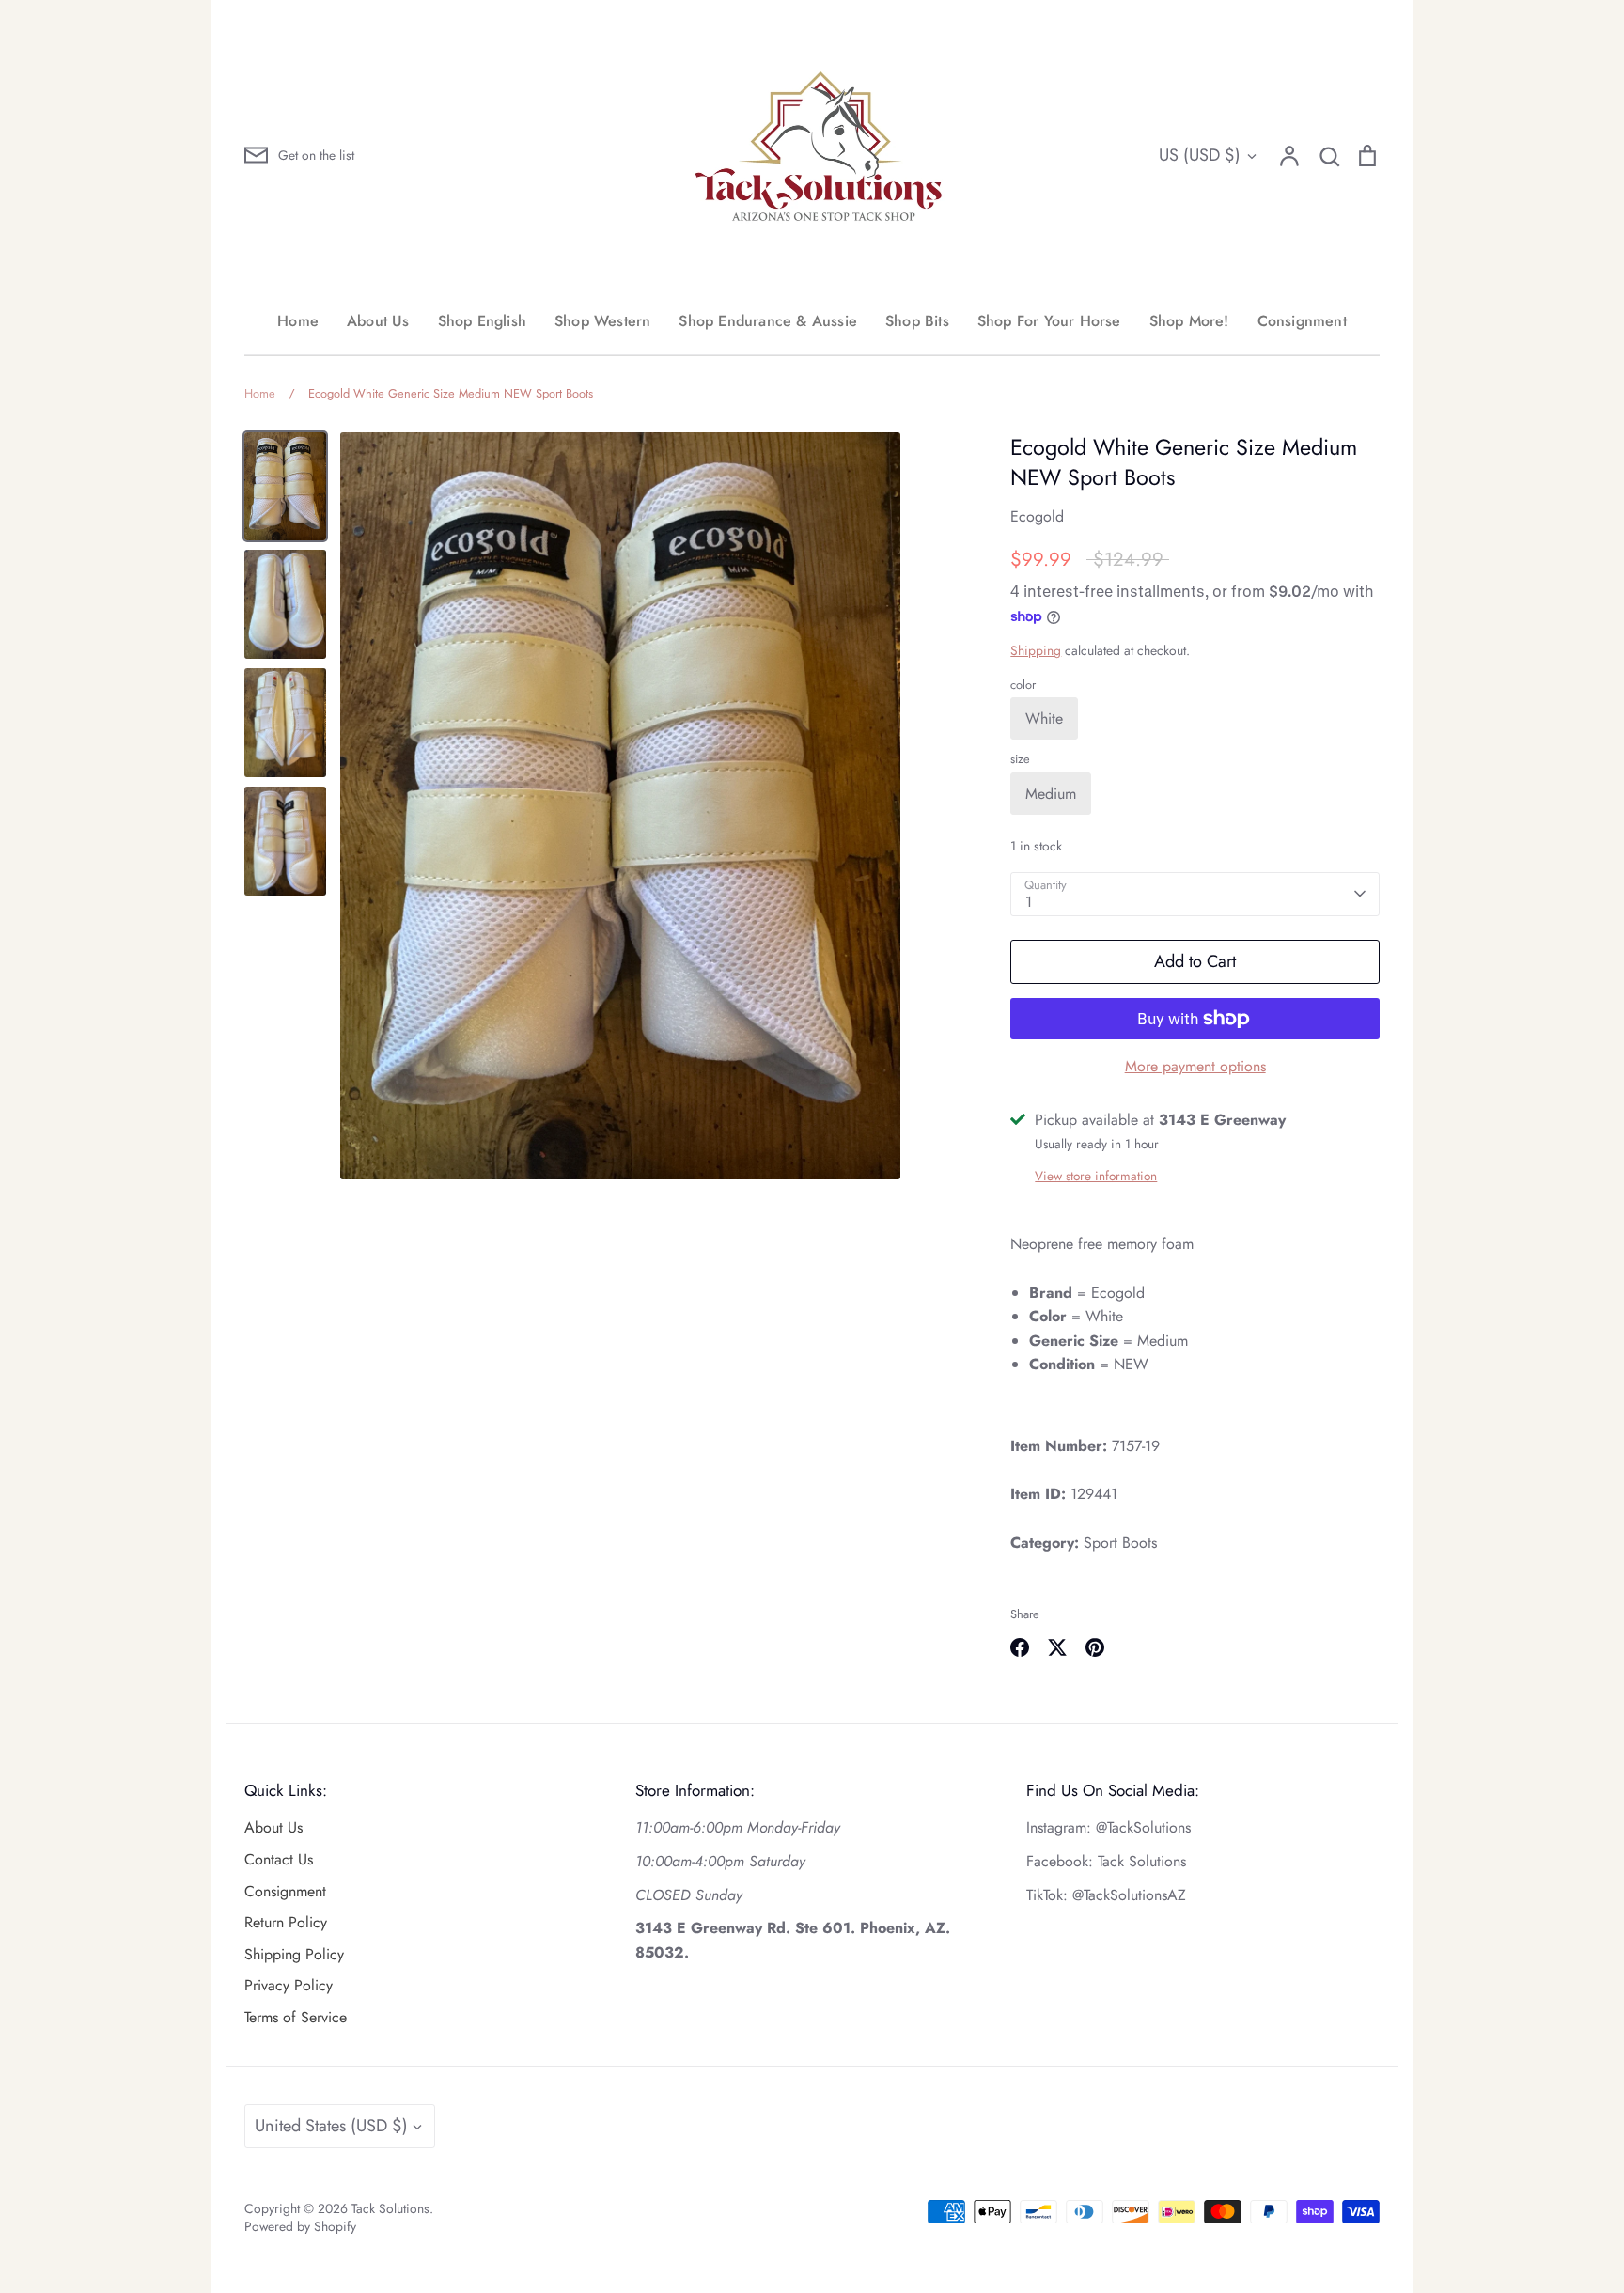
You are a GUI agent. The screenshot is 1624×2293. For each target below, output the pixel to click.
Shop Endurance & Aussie (768, 321)
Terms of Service (296, 2017)
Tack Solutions (390, 2208)
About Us (378, 321)
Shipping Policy (294, 1954)
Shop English (482, 321)
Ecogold (1037, 516)
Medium (1051, 794)
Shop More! (1189, 321)
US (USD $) (1200, 155)
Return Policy (286, 1922)
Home (298, 321)
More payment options (1195, 1066)
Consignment (1302, 321)
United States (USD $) (331, 2126)
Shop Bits (917, 321)
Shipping (1036, 650)
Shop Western (602, 321)
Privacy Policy (289, 1985)
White (1044, 718)
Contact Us (279, 1859)
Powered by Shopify (300, 2226)
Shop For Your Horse (1049, 321)
